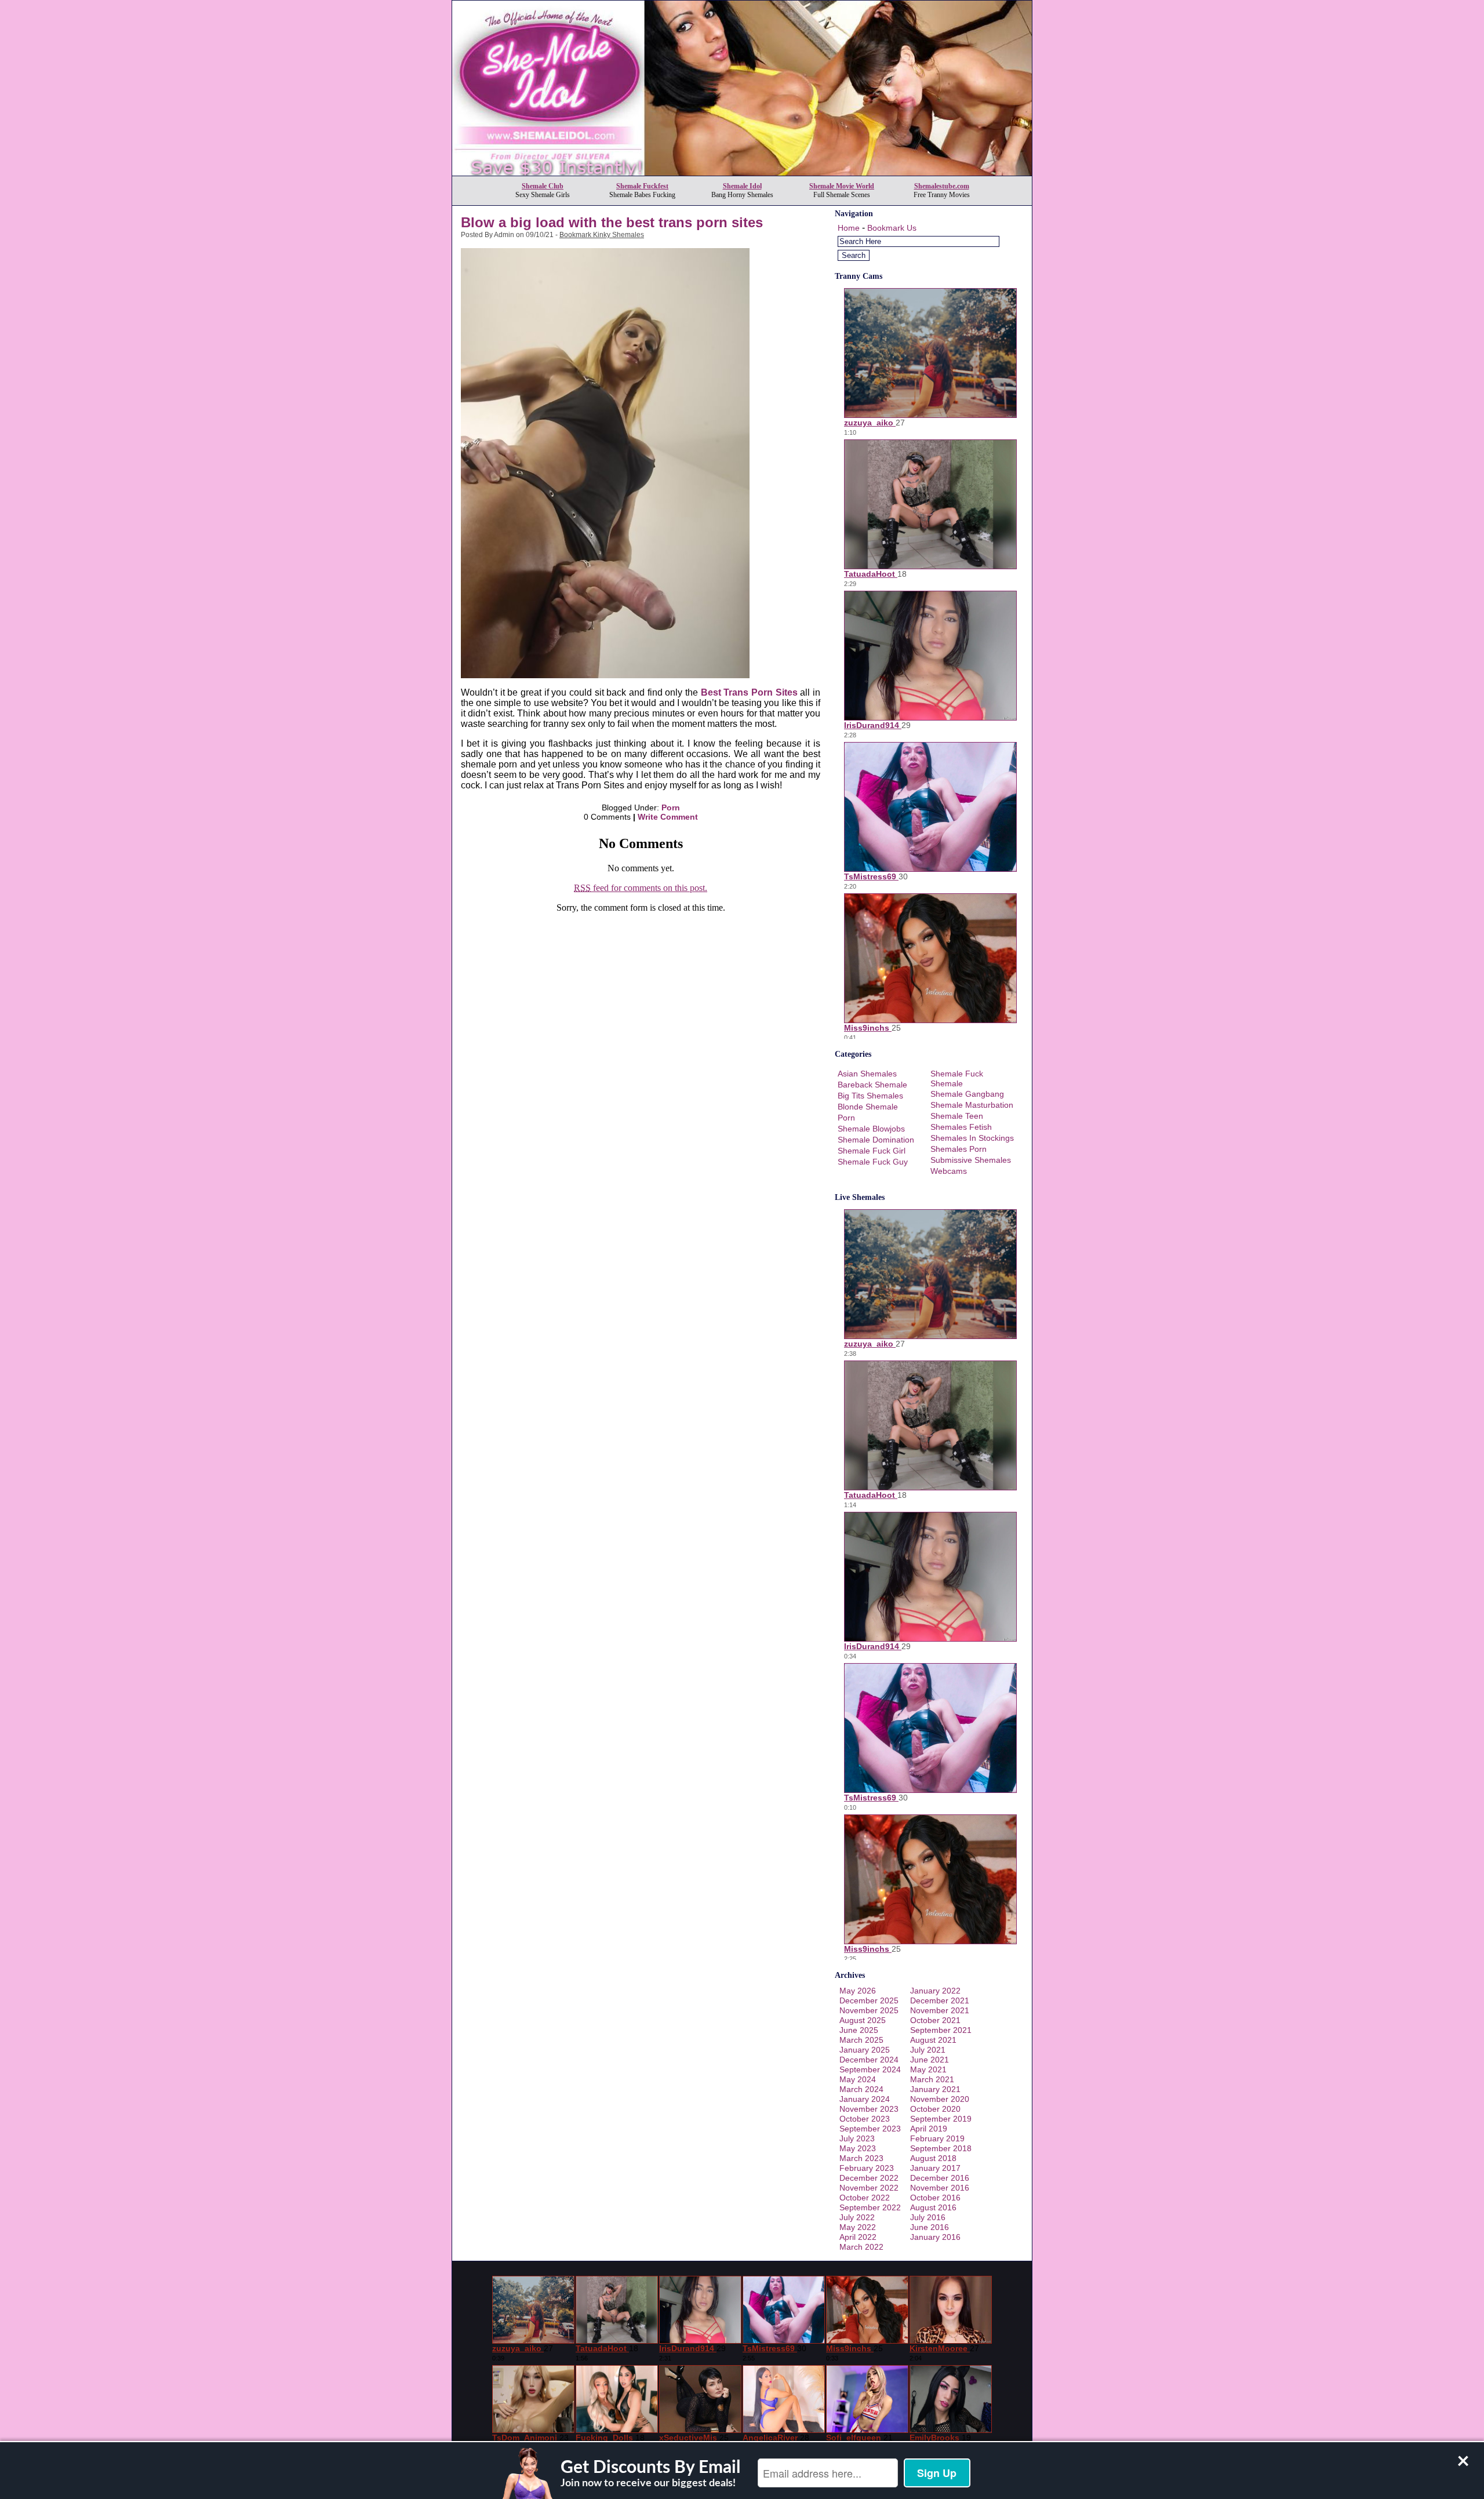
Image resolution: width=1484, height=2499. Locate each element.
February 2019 (937, 2138)
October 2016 (935, 2198)
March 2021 (932, 2079)
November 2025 (869, 2010)
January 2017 (935, 2168)
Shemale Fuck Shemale (957, 1078)
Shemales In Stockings (972, 1138)
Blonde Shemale (868, 1107)
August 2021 (933, 2040)
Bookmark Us (892, 228)
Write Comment (668, 817)
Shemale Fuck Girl (872, 1151)
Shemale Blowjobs (871, 1129)
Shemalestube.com (942, 186)
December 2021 (940, 2000)
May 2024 (858, 2079)
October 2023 (865, 2119)
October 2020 (935, 2109)
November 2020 (940, 2099)
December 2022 (869, 2178)
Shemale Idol (742, 186)
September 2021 (941, 2030)
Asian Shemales (867, 1074)
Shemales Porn (959, 1149)
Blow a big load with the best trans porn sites (612, 222)
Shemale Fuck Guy (873, 1162)
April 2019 (929, 2129)
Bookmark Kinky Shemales (602, 235)
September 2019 (941, 2119)
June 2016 (930, 2227)
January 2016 (935, 2237)
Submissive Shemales (971, 1160)
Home (849, 228)
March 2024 (861, 2089)
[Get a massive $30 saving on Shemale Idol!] (742, 172)
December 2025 (869, 2000)
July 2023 (857, 2138)
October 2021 (935, 2020)
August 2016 (933, 2207)
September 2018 (941, 2148)
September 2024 (870, 2069)
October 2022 (865, 2198)
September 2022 (870, 2207)
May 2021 (928, 2069)
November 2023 (869, 2109)
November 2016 (940, 2188)
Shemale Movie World (842, 186)
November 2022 (869, 2188)
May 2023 (858, 2148)
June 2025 (859, 2030)
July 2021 (928, 2050)
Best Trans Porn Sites (749, 692)
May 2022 (858, 2227)
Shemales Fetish (961, 1127)
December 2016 (940, 2178)
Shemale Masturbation (972, 1105)
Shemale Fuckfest (642, 186)
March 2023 (861, 2158)
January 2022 (935, 1991)
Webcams (949, 1171)
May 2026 (858, 1991)
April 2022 (858, 2237)
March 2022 (861, 2247)
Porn (671, 807)
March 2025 (861, 2040)
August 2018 (933, 2158)
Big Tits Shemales (870, 1096)
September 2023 (870, 2129)
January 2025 (865, 2050)
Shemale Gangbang (967, 1094)
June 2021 (930, 2060)
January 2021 (935, 2089)
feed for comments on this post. (641, 888)
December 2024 (869, 2060)
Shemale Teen (957, 1116)
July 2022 (857, 2217)
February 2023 (867, 2168)
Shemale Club (543, 186)
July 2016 (928, 2217)
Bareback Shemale (872, 1085)
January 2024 (865, 2099)
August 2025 (863, 2020)
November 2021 (940, 2010)
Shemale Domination (876, 1140)
